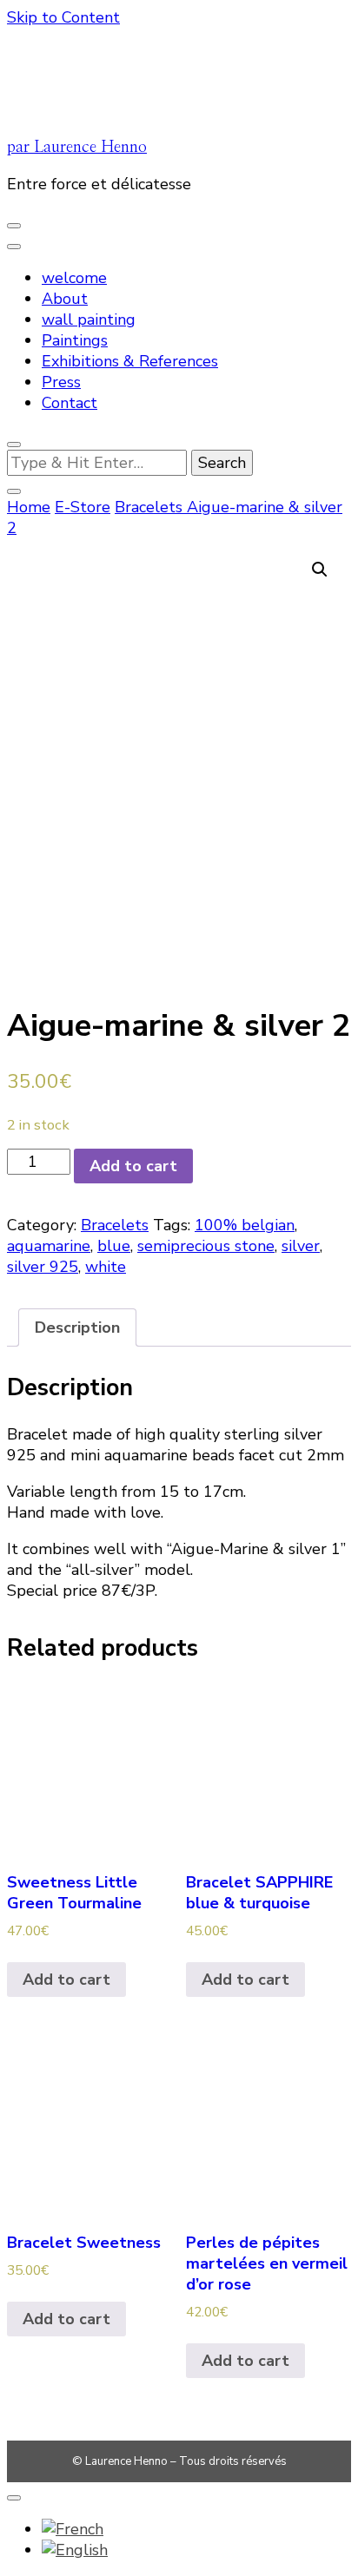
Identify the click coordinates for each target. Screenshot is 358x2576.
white (106, 1267)
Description (77, 1328)
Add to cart (133, 1166)
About (65, 299)
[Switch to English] (75, 2550)
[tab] (77, 1328)
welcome (74, 278)
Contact (70, 403)
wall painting (89, 320)
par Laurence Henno (77, 148)
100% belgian (245, 1225)
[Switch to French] (73, 2529)
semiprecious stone (206, 1246)
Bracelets (115, 1225)
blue (114, 1246)
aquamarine (49, 1246)
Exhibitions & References (130, 361)
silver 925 (43, 1267)
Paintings (75, 340)
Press (61, 382)
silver (301, 1246)
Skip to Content (63, 17)
